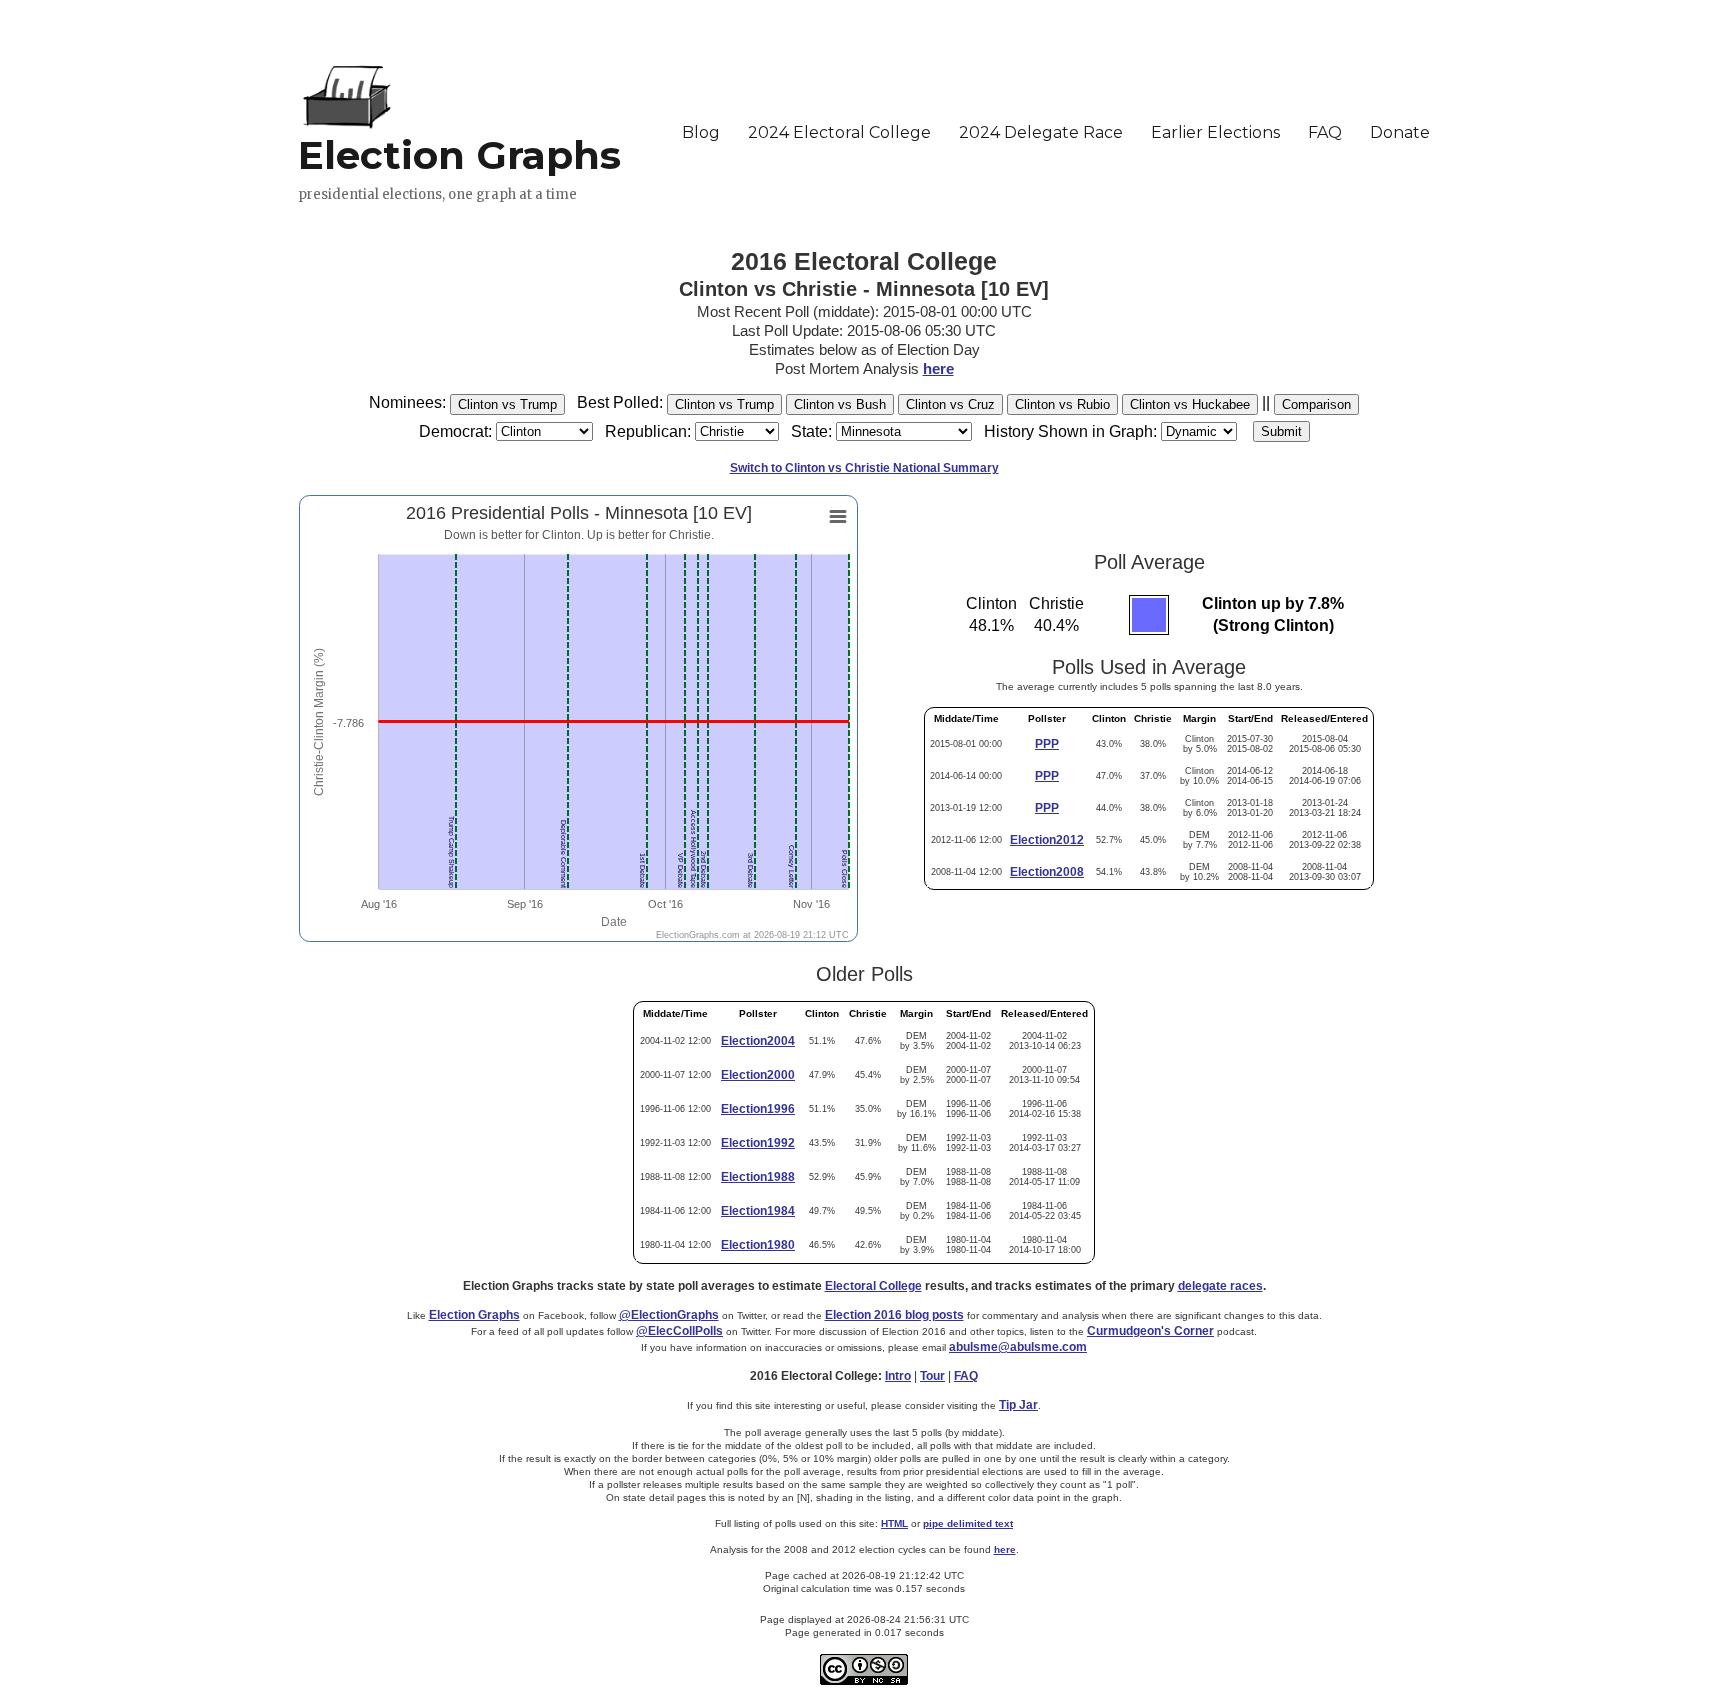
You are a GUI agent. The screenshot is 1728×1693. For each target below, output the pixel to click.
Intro (898, 1376)
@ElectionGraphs (669, 1315)
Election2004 (758, 1041)
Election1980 (758, 1245)
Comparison (1316, 404)
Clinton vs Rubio (1062, 404)
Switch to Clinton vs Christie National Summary (864, 468)
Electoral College (873, 1286)
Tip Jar (1018, 1405)
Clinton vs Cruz (950, 404)
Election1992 (758, 1143)
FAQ (966, 1376)
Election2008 (1047, 872)
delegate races (1220, 1286)
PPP (1047, 744)
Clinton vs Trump (507, 404)
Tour (932, 1376)
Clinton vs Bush (840, 404)
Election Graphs (474, 1315)
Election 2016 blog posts (894, 1315)
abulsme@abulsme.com (1018, 1347)
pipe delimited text (968, 1523)
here (938, 368)
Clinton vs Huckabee (1190, 404)
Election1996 (758, 1109)
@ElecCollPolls (679, 1331)
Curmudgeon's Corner (1150, 1331)
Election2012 (1047, 840)
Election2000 (758, 1075)
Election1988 (758, 1177)
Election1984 (758, 1211)
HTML (894, 1523)
